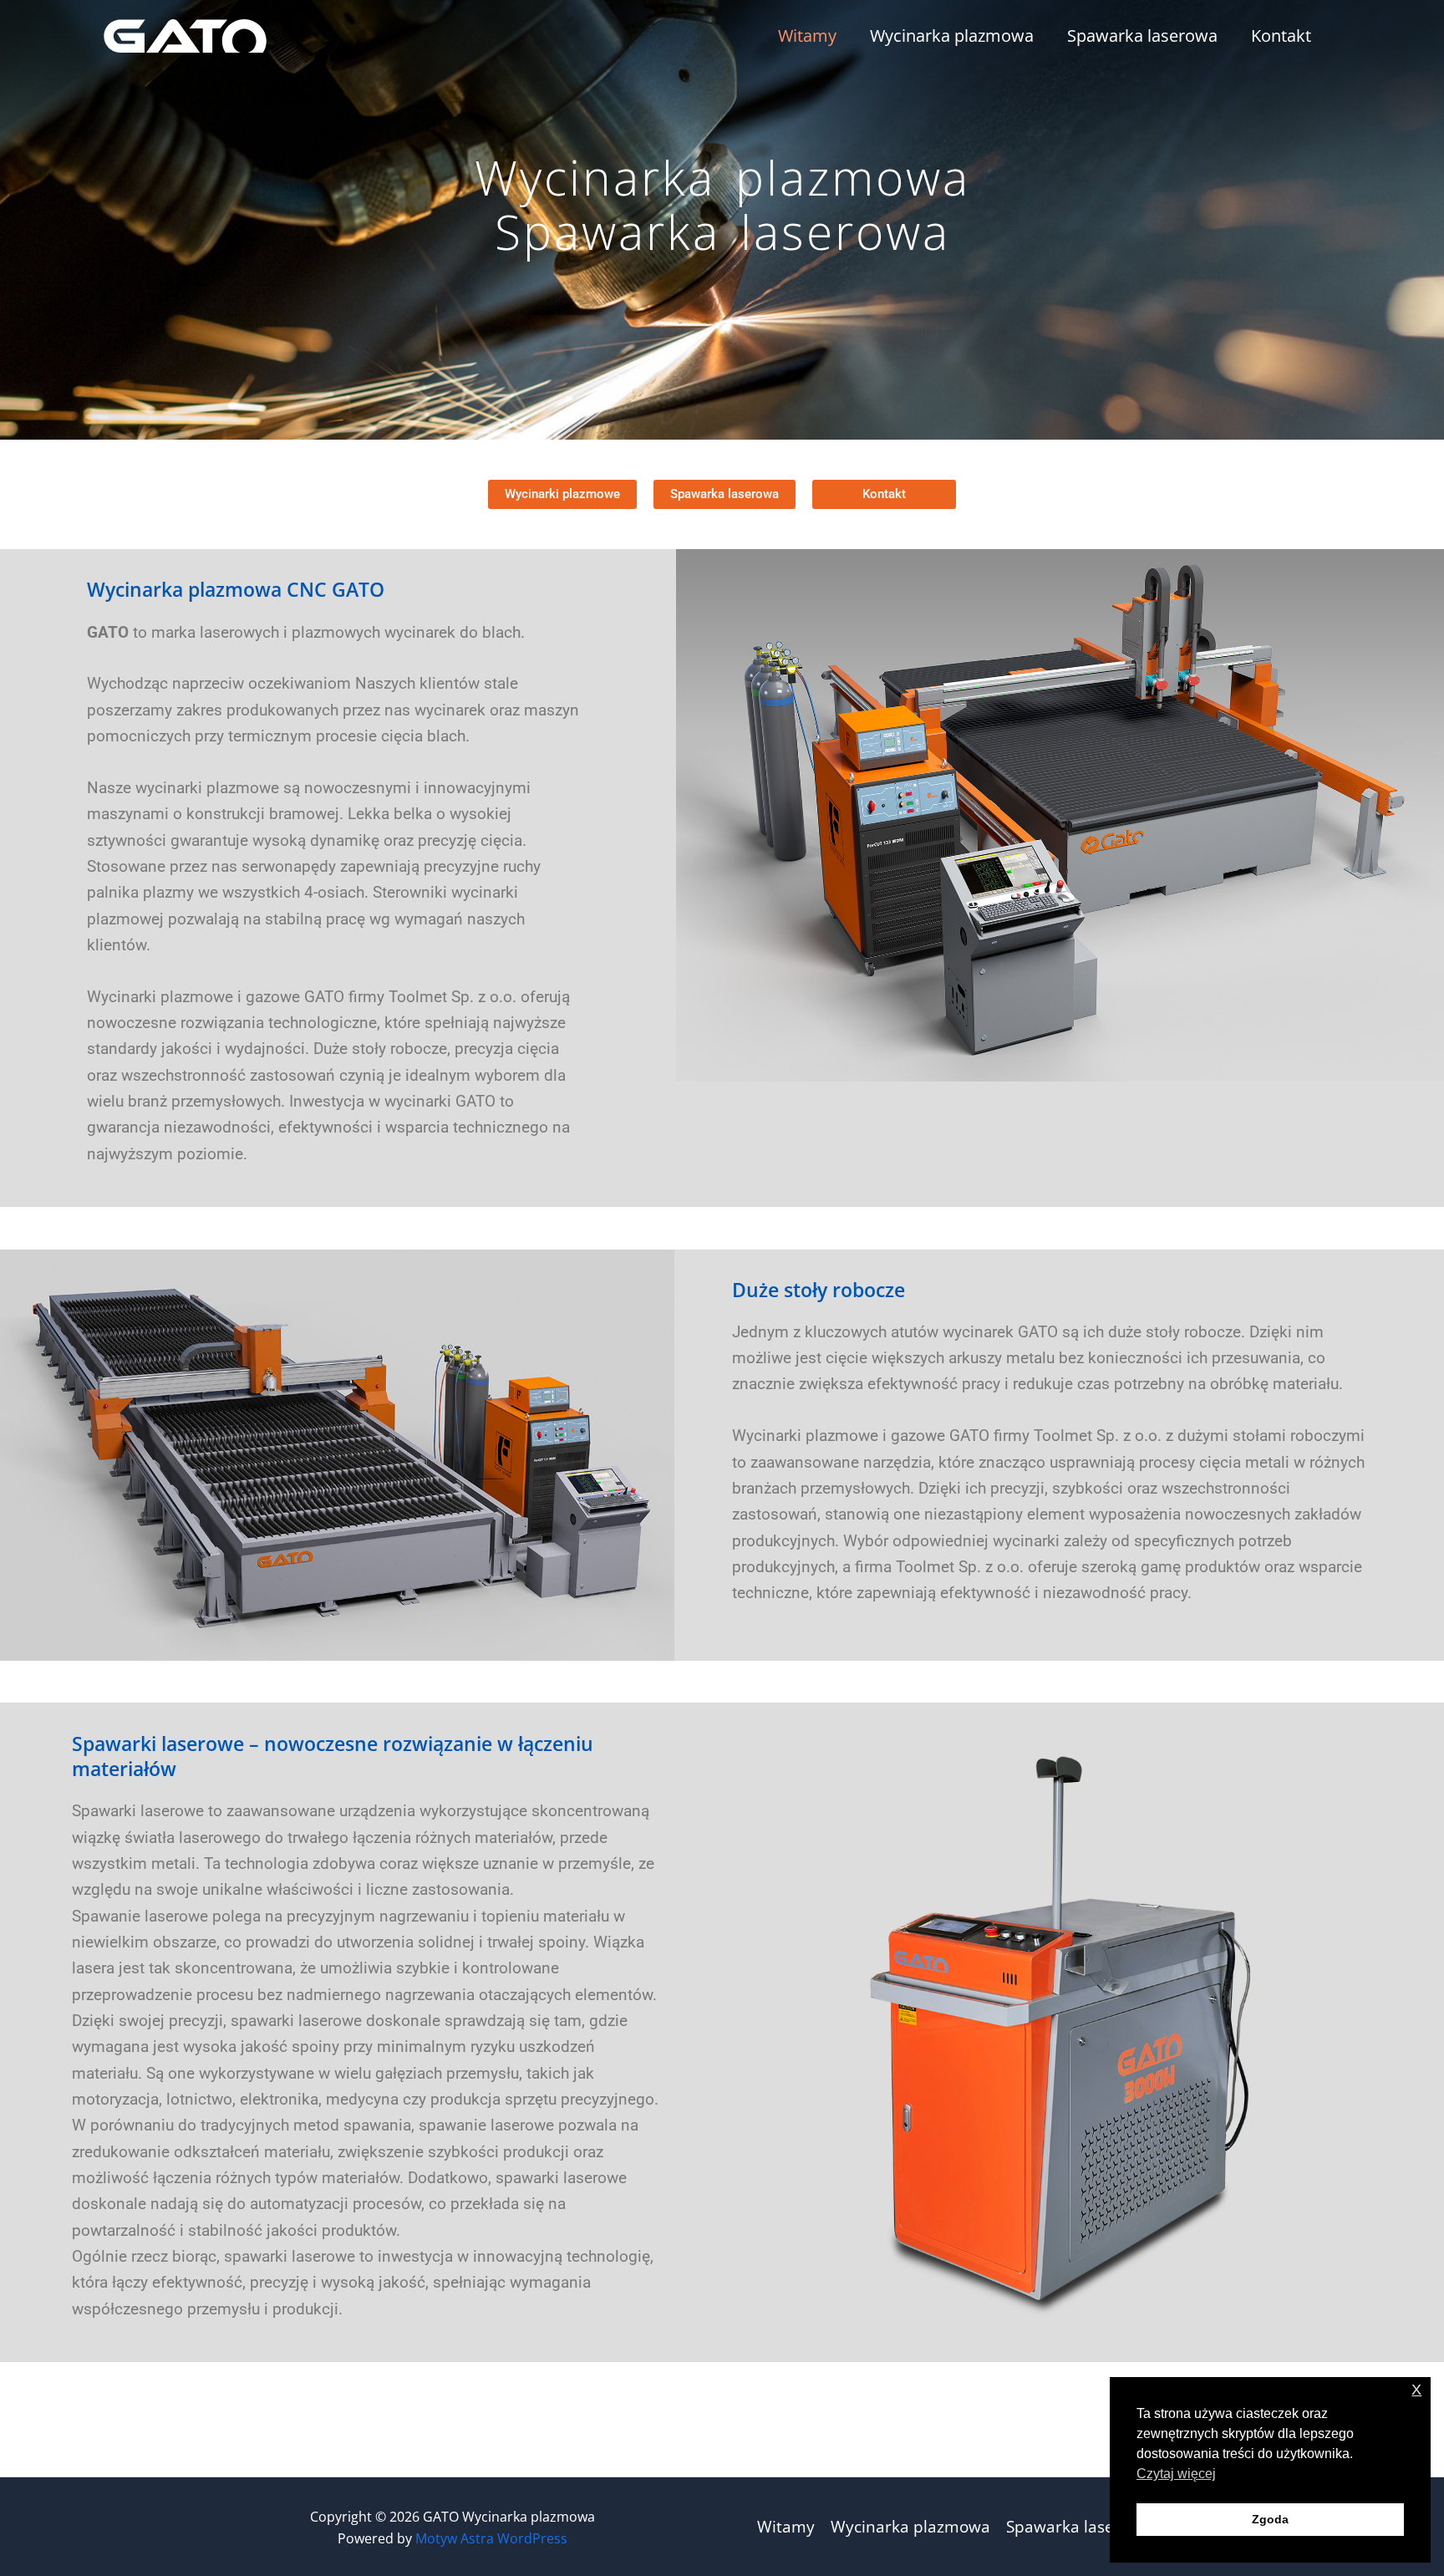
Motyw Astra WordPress (491, 2538)
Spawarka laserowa (1142, 36)
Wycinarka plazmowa (952, 36)
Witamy (807, 36)
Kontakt (1281, 36)
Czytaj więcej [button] (1176, 2474)
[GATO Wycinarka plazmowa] (185, 34)
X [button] (1416, 2390)
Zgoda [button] (1270, 2519)
